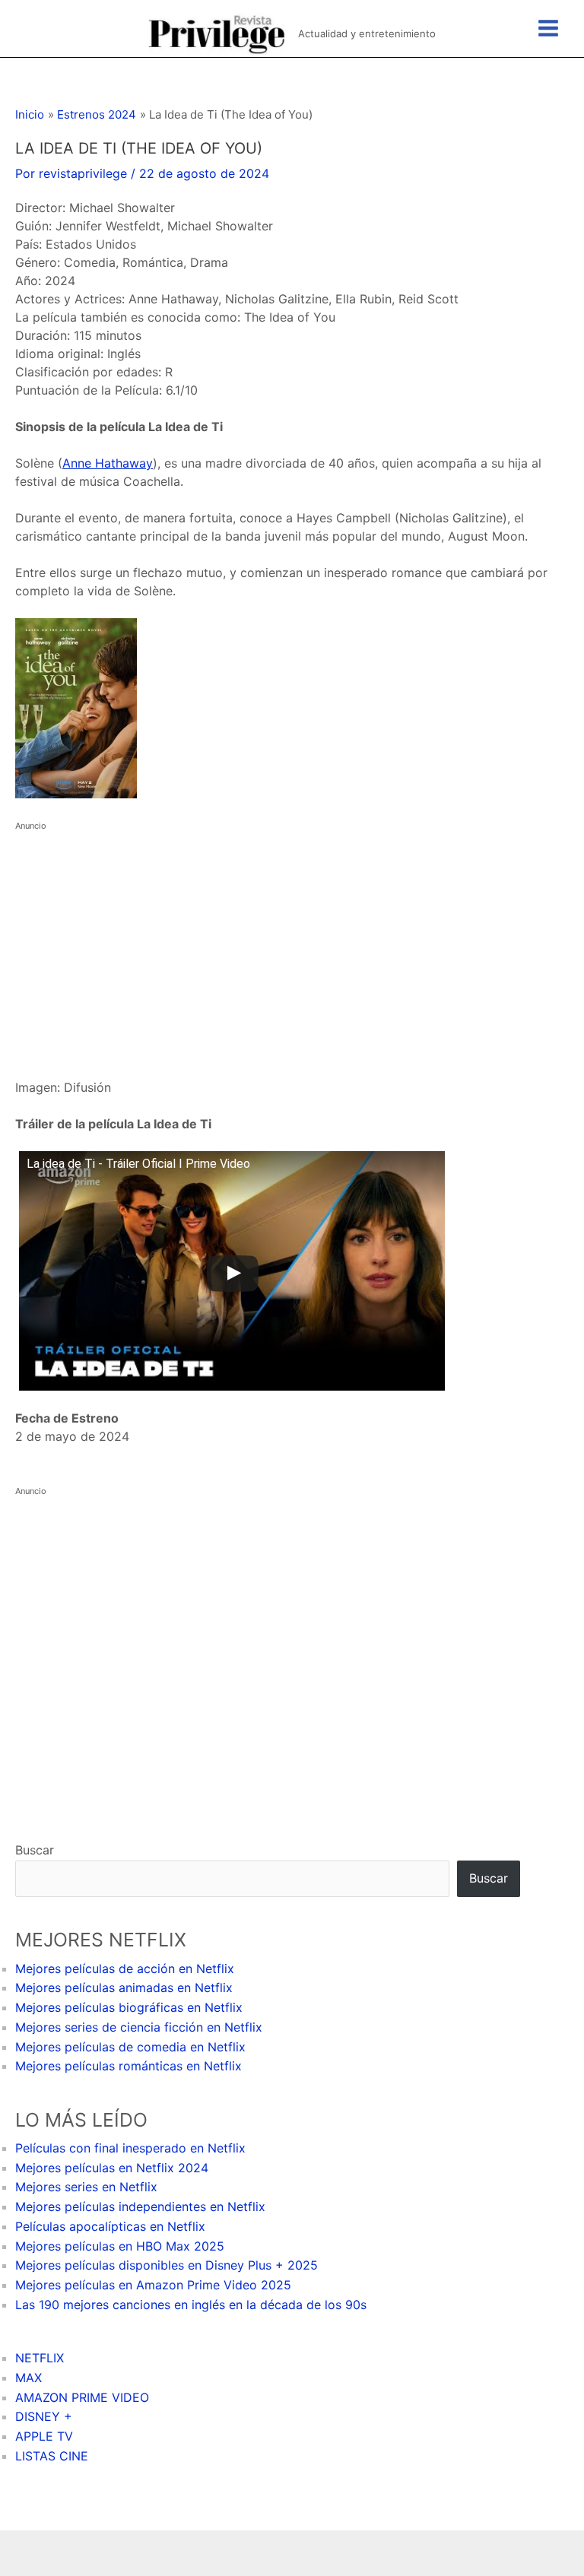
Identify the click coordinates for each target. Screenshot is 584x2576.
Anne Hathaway (108, 463)
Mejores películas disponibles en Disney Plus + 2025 (167, 2265)
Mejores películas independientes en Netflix (140, 2206)
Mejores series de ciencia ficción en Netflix (139, 2027)
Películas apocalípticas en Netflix (110, 2226)
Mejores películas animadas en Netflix (124, 1988)
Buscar (35, 1850)
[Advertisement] (292, 941)
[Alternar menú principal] (548, 28)
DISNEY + (44, 2416)
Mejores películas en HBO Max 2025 (120, 2246)
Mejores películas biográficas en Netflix (129, 2007)
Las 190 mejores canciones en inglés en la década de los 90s (191, 2305)
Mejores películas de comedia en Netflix (130, 2047)
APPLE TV (44, 2436)
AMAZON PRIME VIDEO (82, 2397)
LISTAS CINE (52, 2456)
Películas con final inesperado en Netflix (130, 2148)
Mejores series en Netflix (86, 2187)
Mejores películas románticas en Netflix (129, 2066)
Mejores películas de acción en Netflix (125, 1968)
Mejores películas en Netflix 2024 (112, 2168)
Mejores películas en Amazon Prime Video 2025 (153, 2285)
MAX (29, 2378)
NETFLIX (40, 2358)
